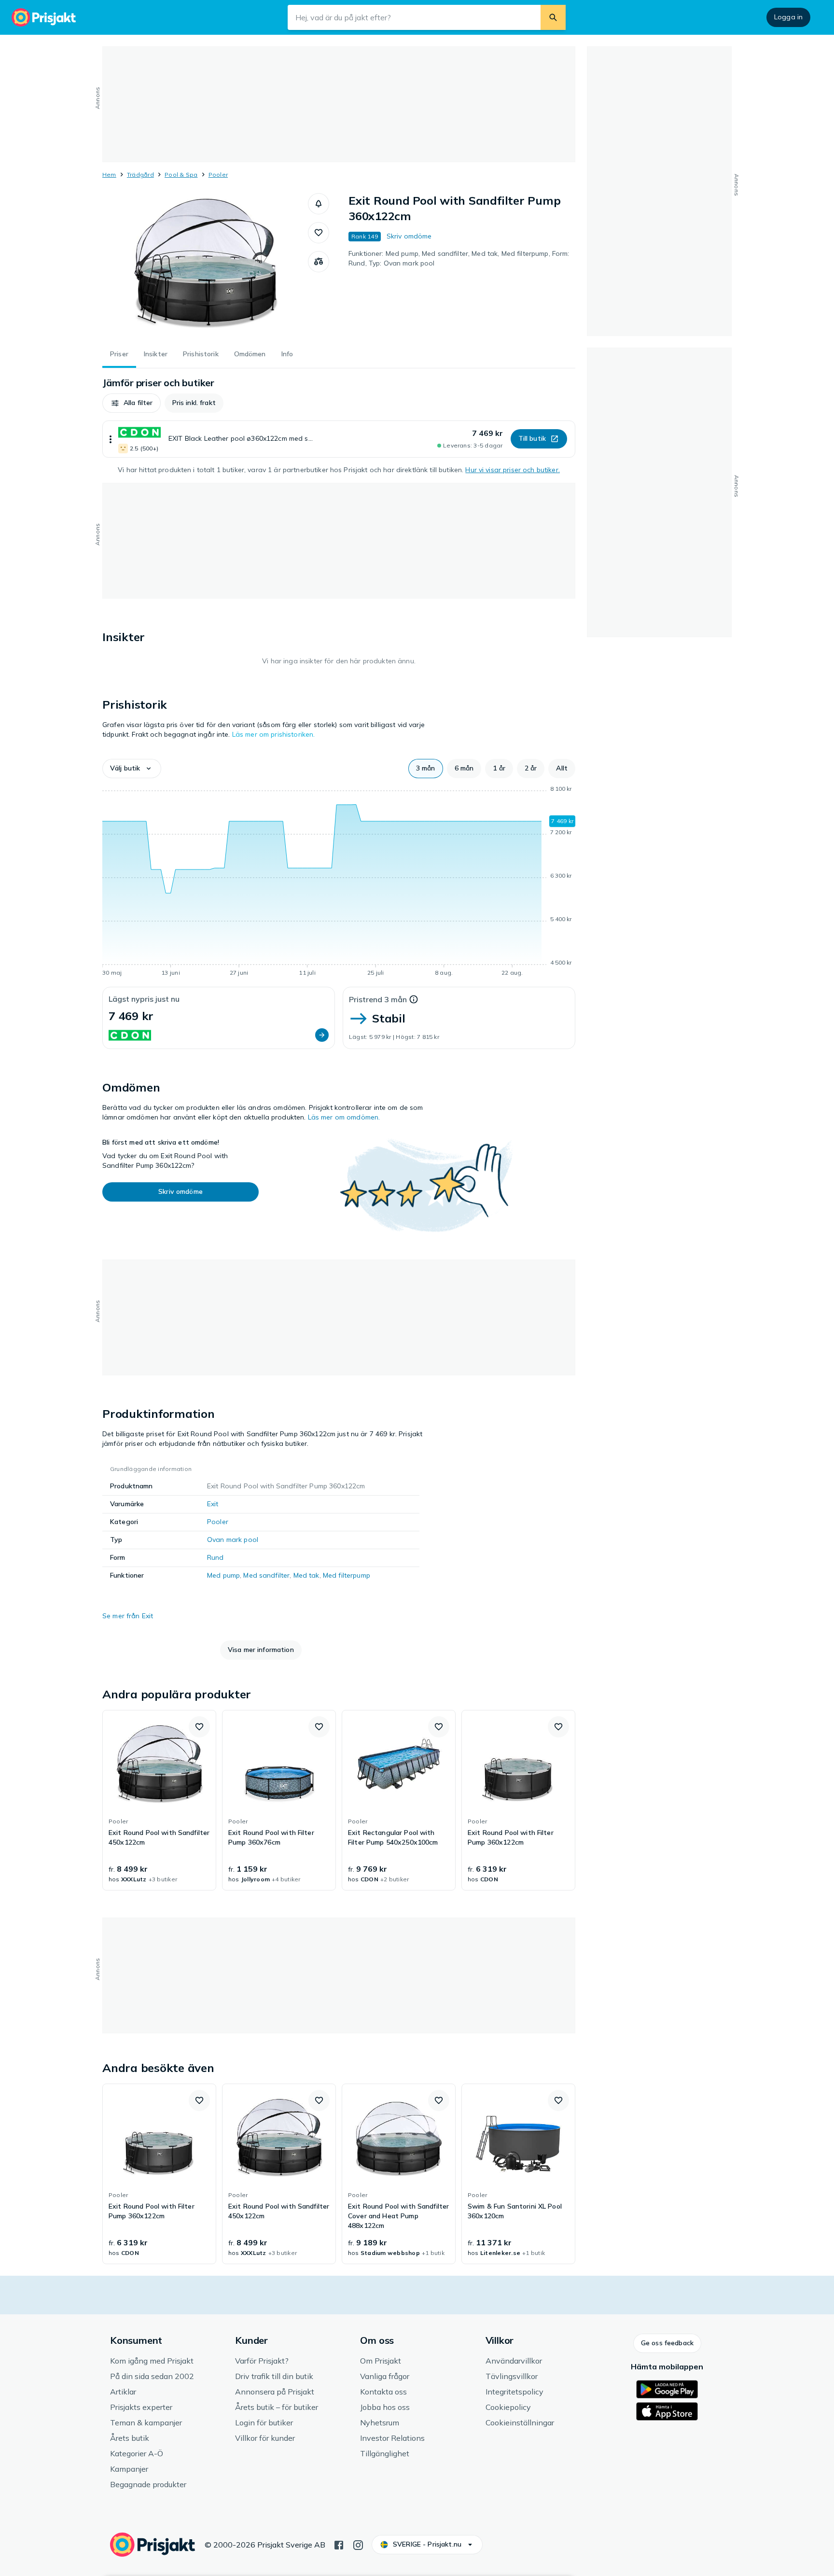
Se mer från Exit (128, 1616)
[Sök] (553, 17)
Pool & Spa (181, 175)
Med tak (306, 1575)
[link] (159, 1800)
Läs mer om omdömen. (344, 1117)
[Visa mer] (111, 439)
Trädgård (140, 175)
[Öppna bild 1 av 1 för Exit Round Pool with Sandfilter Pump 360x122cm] (205, 266)
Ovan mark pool (233, 1540)
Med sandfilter (266, 1575)
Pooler (218, 175)
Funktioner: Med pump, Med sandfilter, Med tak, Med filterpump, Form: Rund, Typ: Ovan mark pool (459, 258)
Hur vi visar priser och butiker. (512, 470)
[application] (339, 882)
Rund (215, 1557)
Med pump (223, 1575)
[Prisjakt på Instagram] (358, 2544)
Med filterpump (347, 1575)
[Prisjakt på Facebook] (339, 2544)
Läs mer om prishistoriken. (274, 734)
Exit (213, 1504)
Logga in (788, 17)
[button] (319, 204)
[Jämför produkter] (319, 262)
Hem (109, 175)
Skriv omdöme (409, 236)
